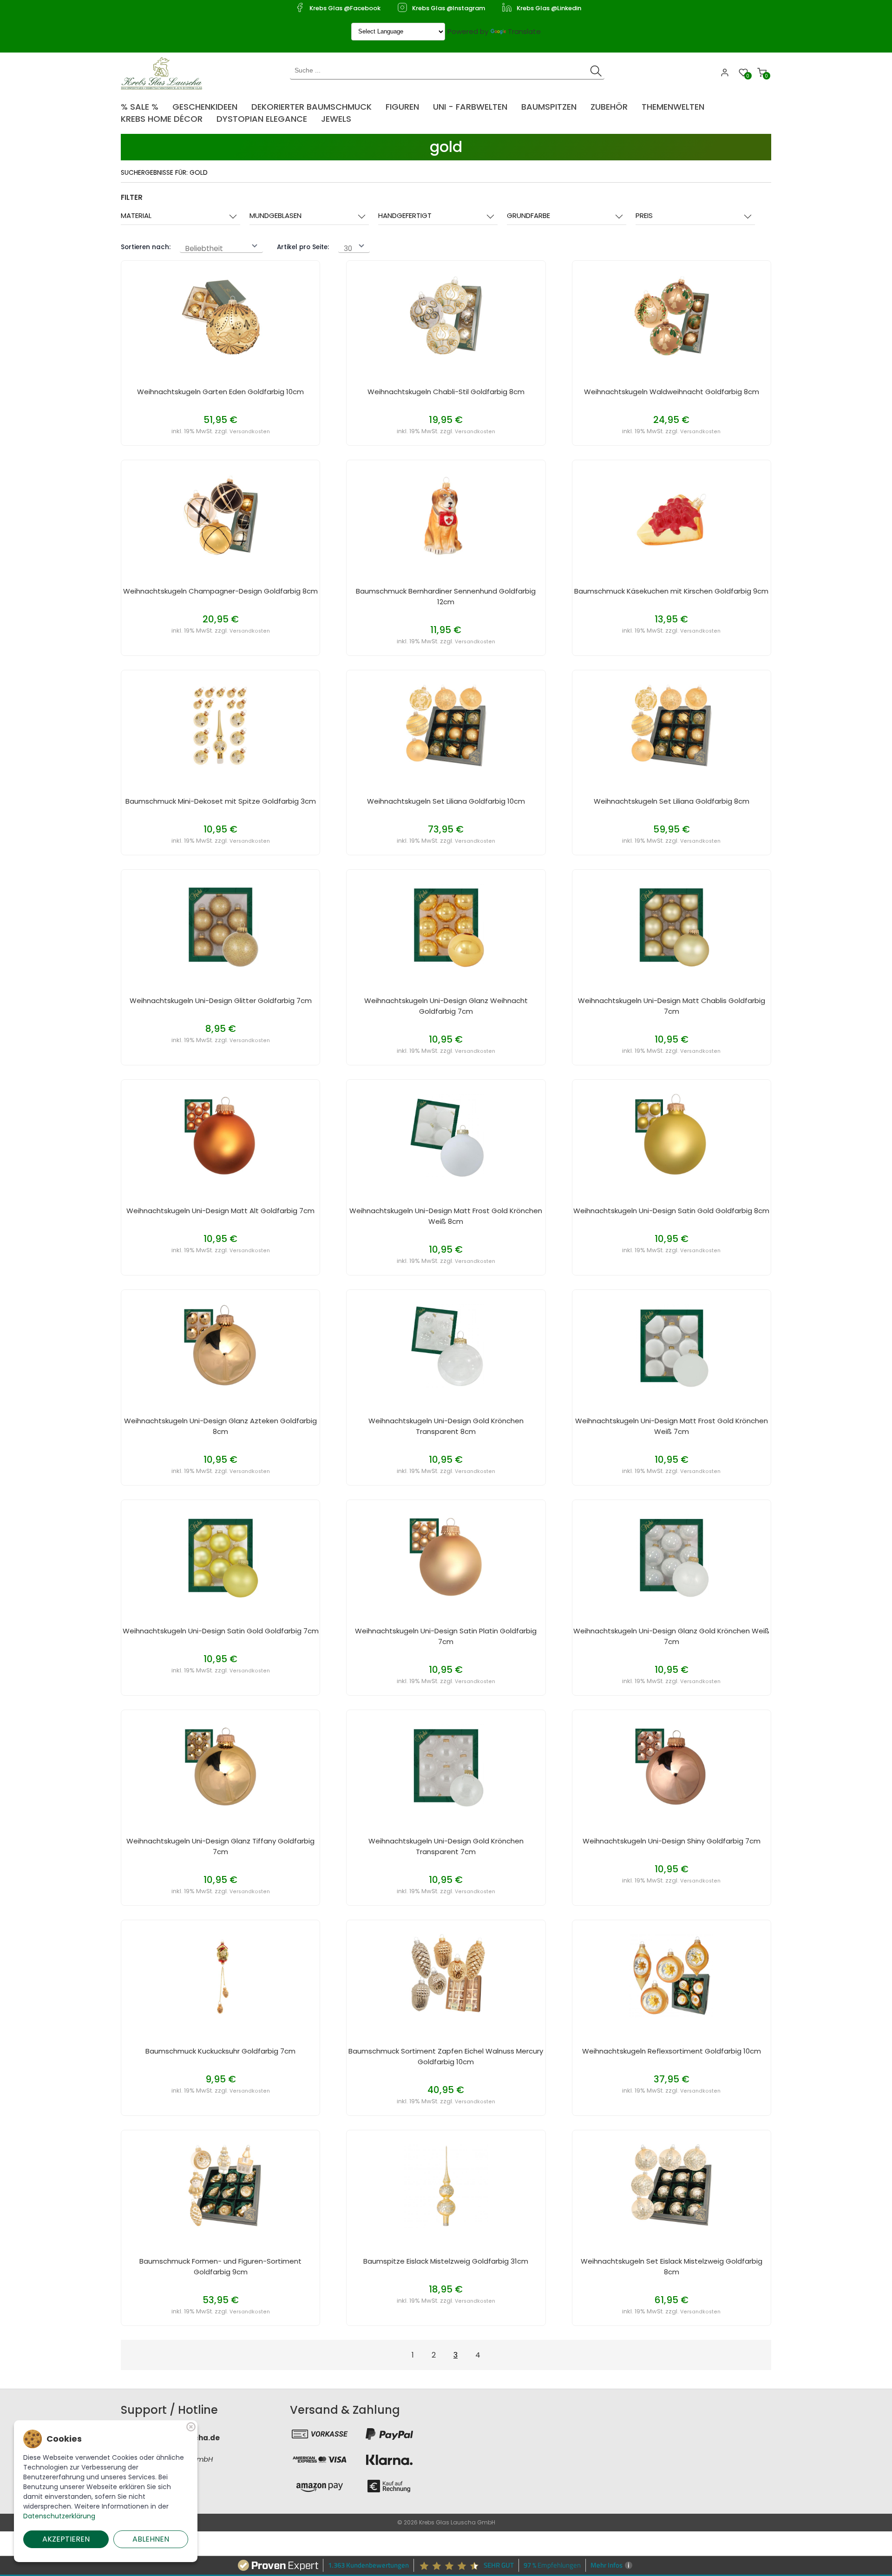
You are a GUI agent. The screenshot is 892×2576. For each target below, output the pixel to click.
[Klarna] (389, 2460)
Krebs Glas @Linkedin (549, 8)
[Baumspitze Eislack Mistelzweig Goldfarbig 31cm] (446, 2185)
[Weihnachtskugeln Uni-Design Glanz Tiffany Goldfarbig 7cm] (221, 1765)
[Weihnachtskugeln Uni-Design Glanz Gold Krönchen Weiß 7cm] (671, 1555)
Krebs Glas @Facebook (345, 8)
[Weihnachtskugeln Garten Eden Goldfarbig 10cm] (221, 316)
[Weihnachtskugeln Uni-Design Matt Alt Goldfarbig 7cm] (221, 1135)
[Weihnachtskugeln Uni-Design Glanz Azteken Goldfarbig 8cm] (221, 1345)
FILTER (132, 197)
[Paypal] (389, 2434)
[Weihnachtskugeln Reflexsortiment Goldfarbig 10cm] (671, 1975)
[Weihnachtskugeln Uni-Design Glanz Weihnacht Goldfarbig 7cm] (446, 925)
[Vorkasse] (320, 2434)
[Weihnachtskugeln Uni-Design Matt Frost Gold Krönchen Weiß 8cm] (446, 1135)
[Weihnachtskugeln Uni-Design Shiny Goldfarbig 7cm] (671, 1765)
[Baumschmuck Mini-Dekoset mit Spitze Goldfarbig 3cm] (221, 725)
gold (446, 147)
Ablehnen (151, 2539)
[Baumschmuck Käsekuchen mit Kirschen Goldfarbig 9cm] (671, 515)
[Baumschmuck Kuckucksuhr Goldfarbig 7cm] (221, 1975)
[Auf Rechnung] (389, 2486)
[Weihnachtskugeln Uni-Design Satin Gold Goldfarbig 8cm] (671, 1135)
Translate (524, 31)
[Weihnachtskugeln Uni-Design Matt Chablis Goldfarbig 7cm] (671, 925)
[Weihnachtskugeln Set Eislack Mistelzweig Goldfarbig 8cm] (671, 2185)
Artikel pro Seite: (303, 247)
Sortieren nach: (146, 247)
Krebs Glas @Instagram (449, 8)
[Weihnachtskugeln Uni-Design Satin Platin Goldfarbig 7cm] (446, 1555)
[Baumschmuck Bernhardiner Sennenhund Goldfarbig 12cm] (446, 515)
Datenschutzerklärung (59, 2516)
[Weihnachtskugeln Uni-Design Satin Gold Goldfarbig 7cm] (221, 1555)
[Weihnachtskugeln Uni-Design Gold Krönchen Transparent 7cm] (446, 1765)
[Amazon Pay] (320, 2486)
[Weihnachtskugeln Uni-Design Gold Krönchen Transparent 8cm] (446, 1345)
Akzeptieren (66, 2539)
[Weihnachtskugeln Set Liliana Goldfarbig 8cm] (671, 725)
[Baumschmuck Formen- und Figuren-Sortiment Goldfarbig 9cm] (221, 2185)
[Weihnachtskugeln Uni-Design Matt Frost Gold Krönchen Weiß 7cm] (671, 1345)
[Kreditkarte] (320, 2460)
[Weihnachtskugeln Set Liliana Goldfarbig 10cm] (446, 725)
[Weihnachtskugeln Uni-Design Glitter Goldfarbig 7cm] (221, 925)
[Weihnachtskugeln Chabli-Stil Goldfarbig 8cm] (446, 316)
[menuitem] (144, 104)
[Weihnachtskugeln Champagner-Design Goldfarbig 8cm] (221, 515)
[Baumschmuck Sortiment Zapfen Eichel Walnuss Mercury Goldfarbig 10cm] (446, 1975)
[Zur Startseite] (164, 73)
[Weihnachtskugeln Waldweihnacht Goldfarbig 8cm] (671, 316)
